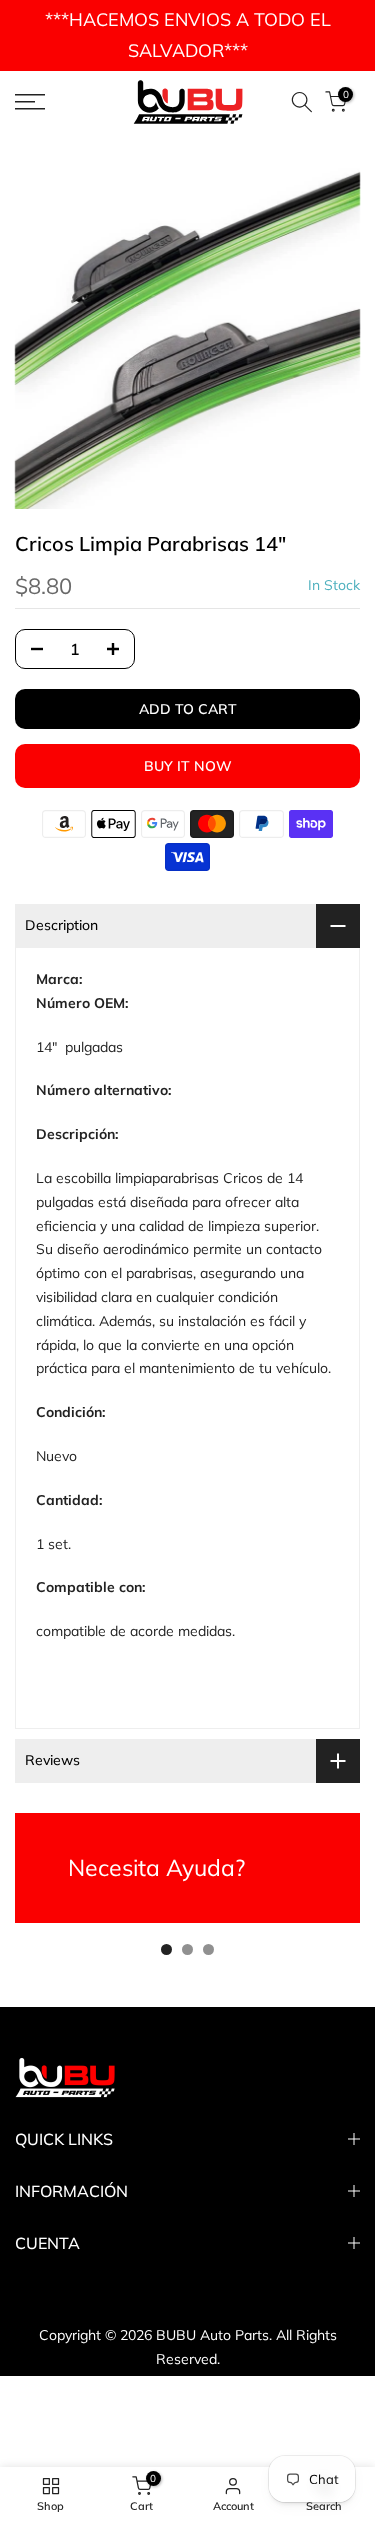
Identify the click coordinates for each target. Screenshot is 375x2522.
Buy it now (188, 766)
